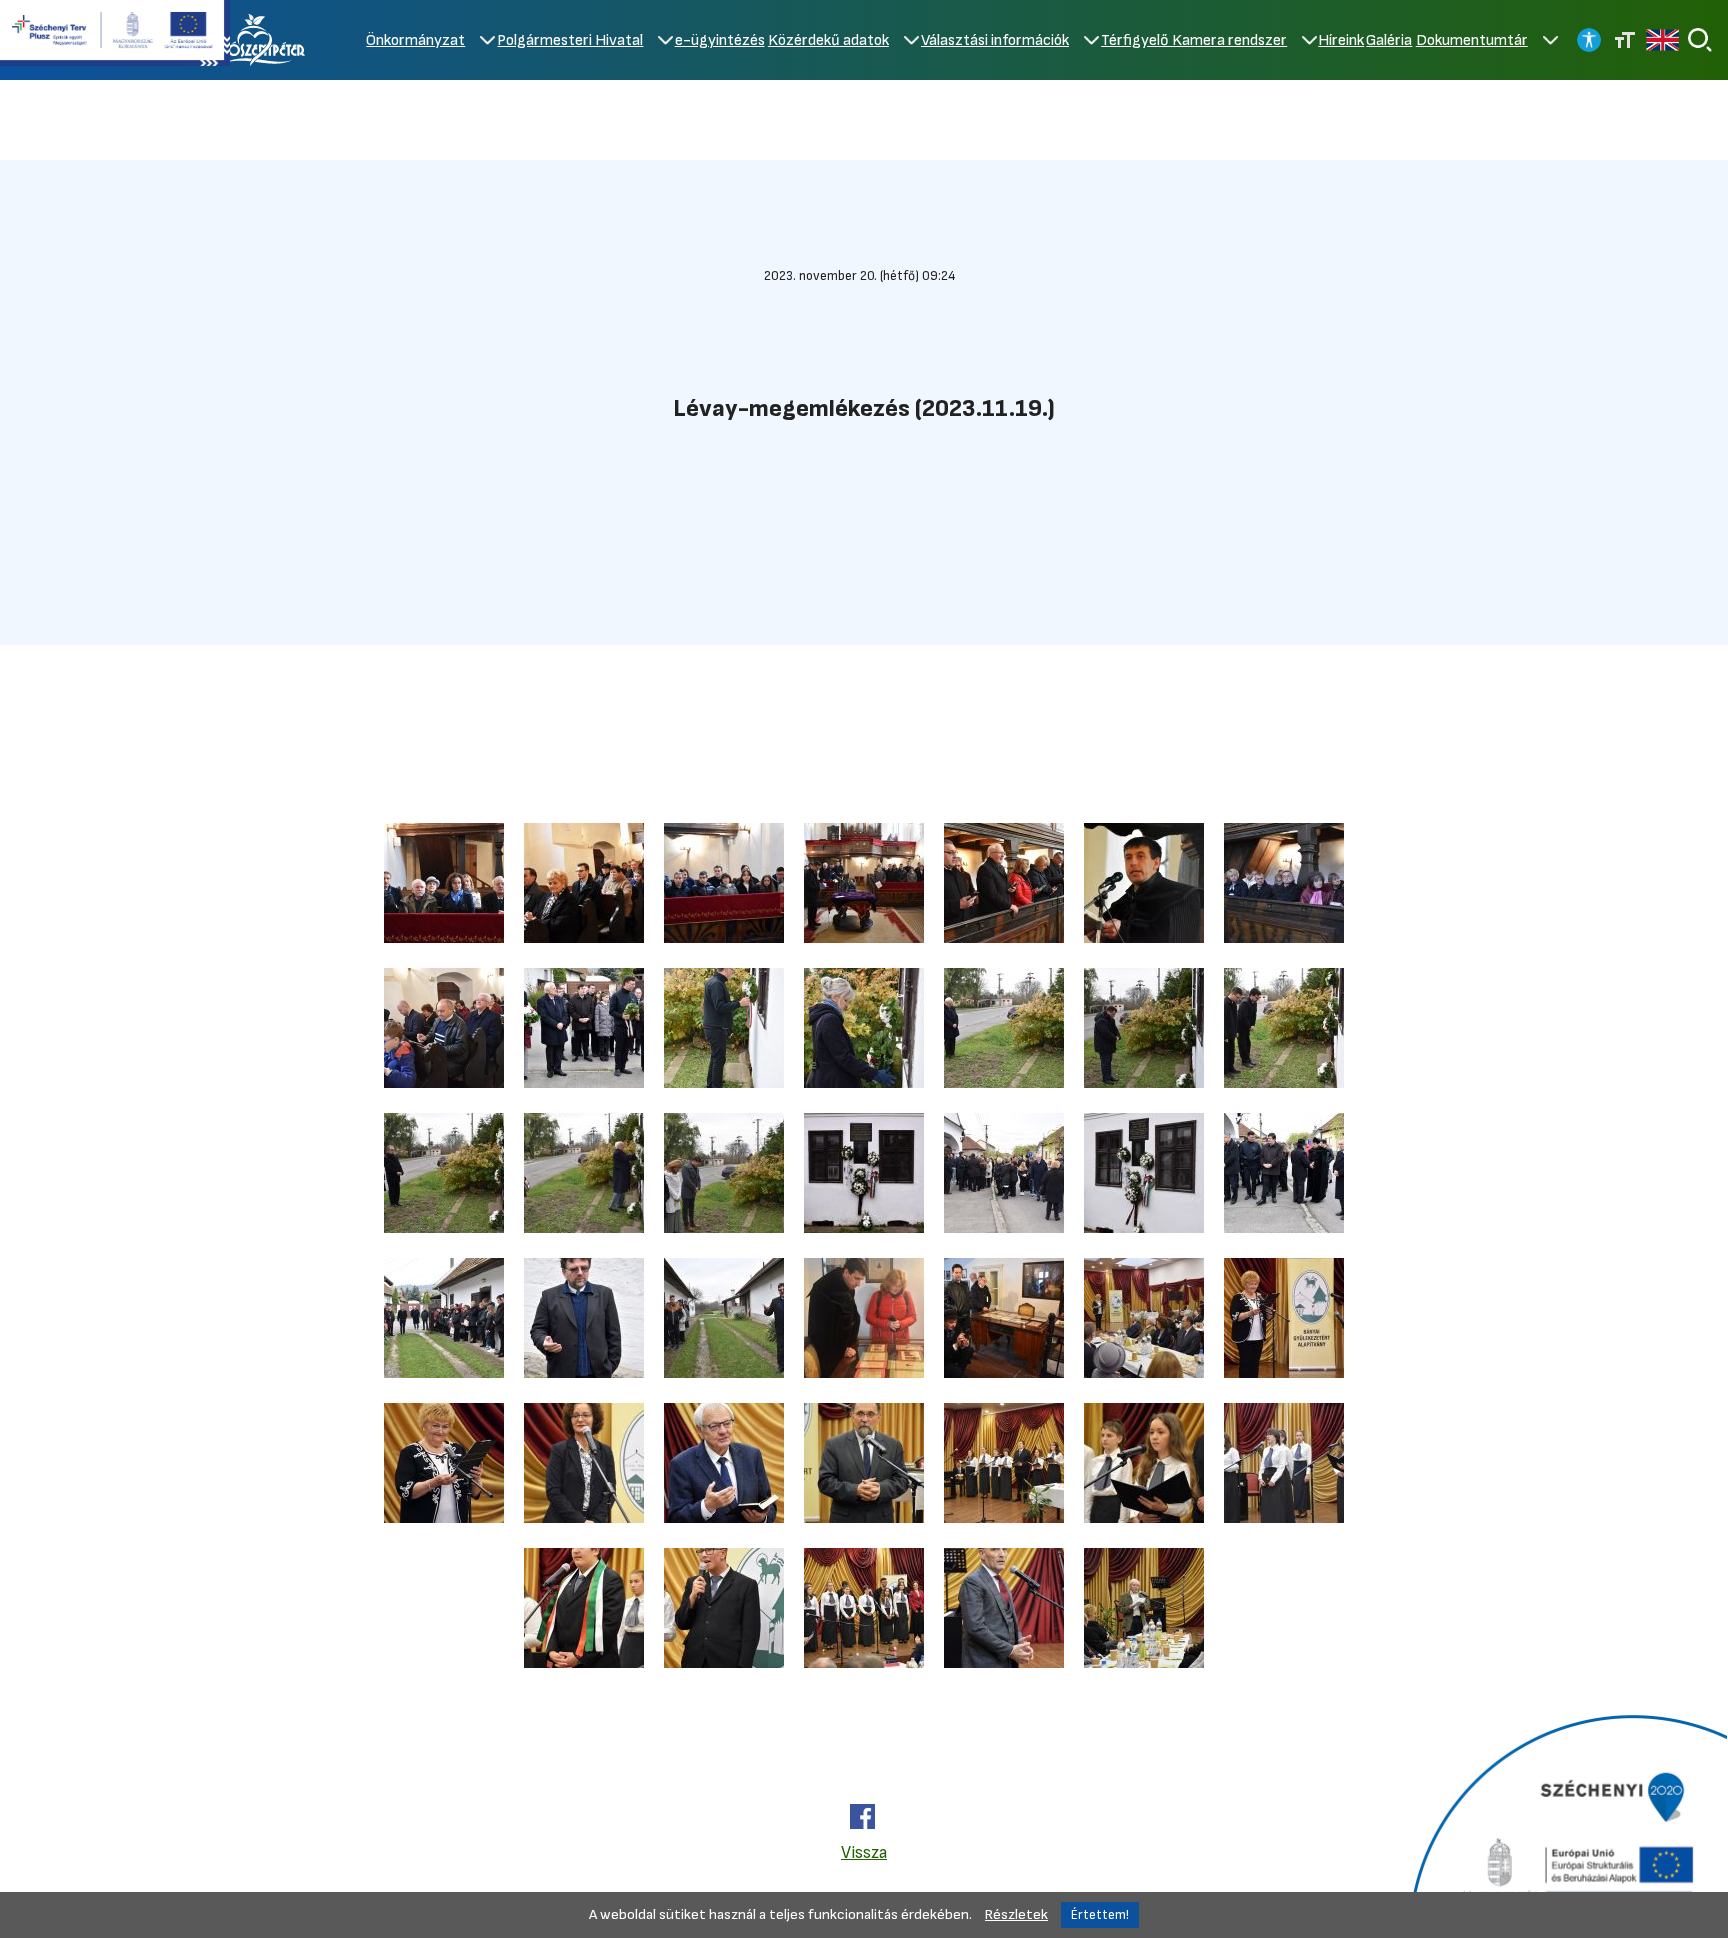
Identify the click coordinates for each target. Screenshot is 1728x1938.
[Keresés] (1700, 40)
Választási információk (995, 40)
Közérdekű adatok (828, 40)
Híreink (1341, 40)
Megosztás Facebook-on (862, 1816)
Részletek (1016, 1914)
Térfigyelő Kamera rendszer (1194, 40)
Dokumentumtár (1472, 40)
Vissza (864, 1852)
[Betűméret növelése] (1625, 40)
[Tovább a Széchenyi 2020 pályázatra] (1565, 1824)
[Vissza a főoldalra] (259, 40)
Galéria (1389, 40)
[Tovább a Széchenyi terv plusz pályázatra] (115, 35)
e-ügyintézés (720, 40)
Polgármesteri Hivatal (570, 40)
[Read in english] (1662, 40)
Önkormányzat (415, 40)
